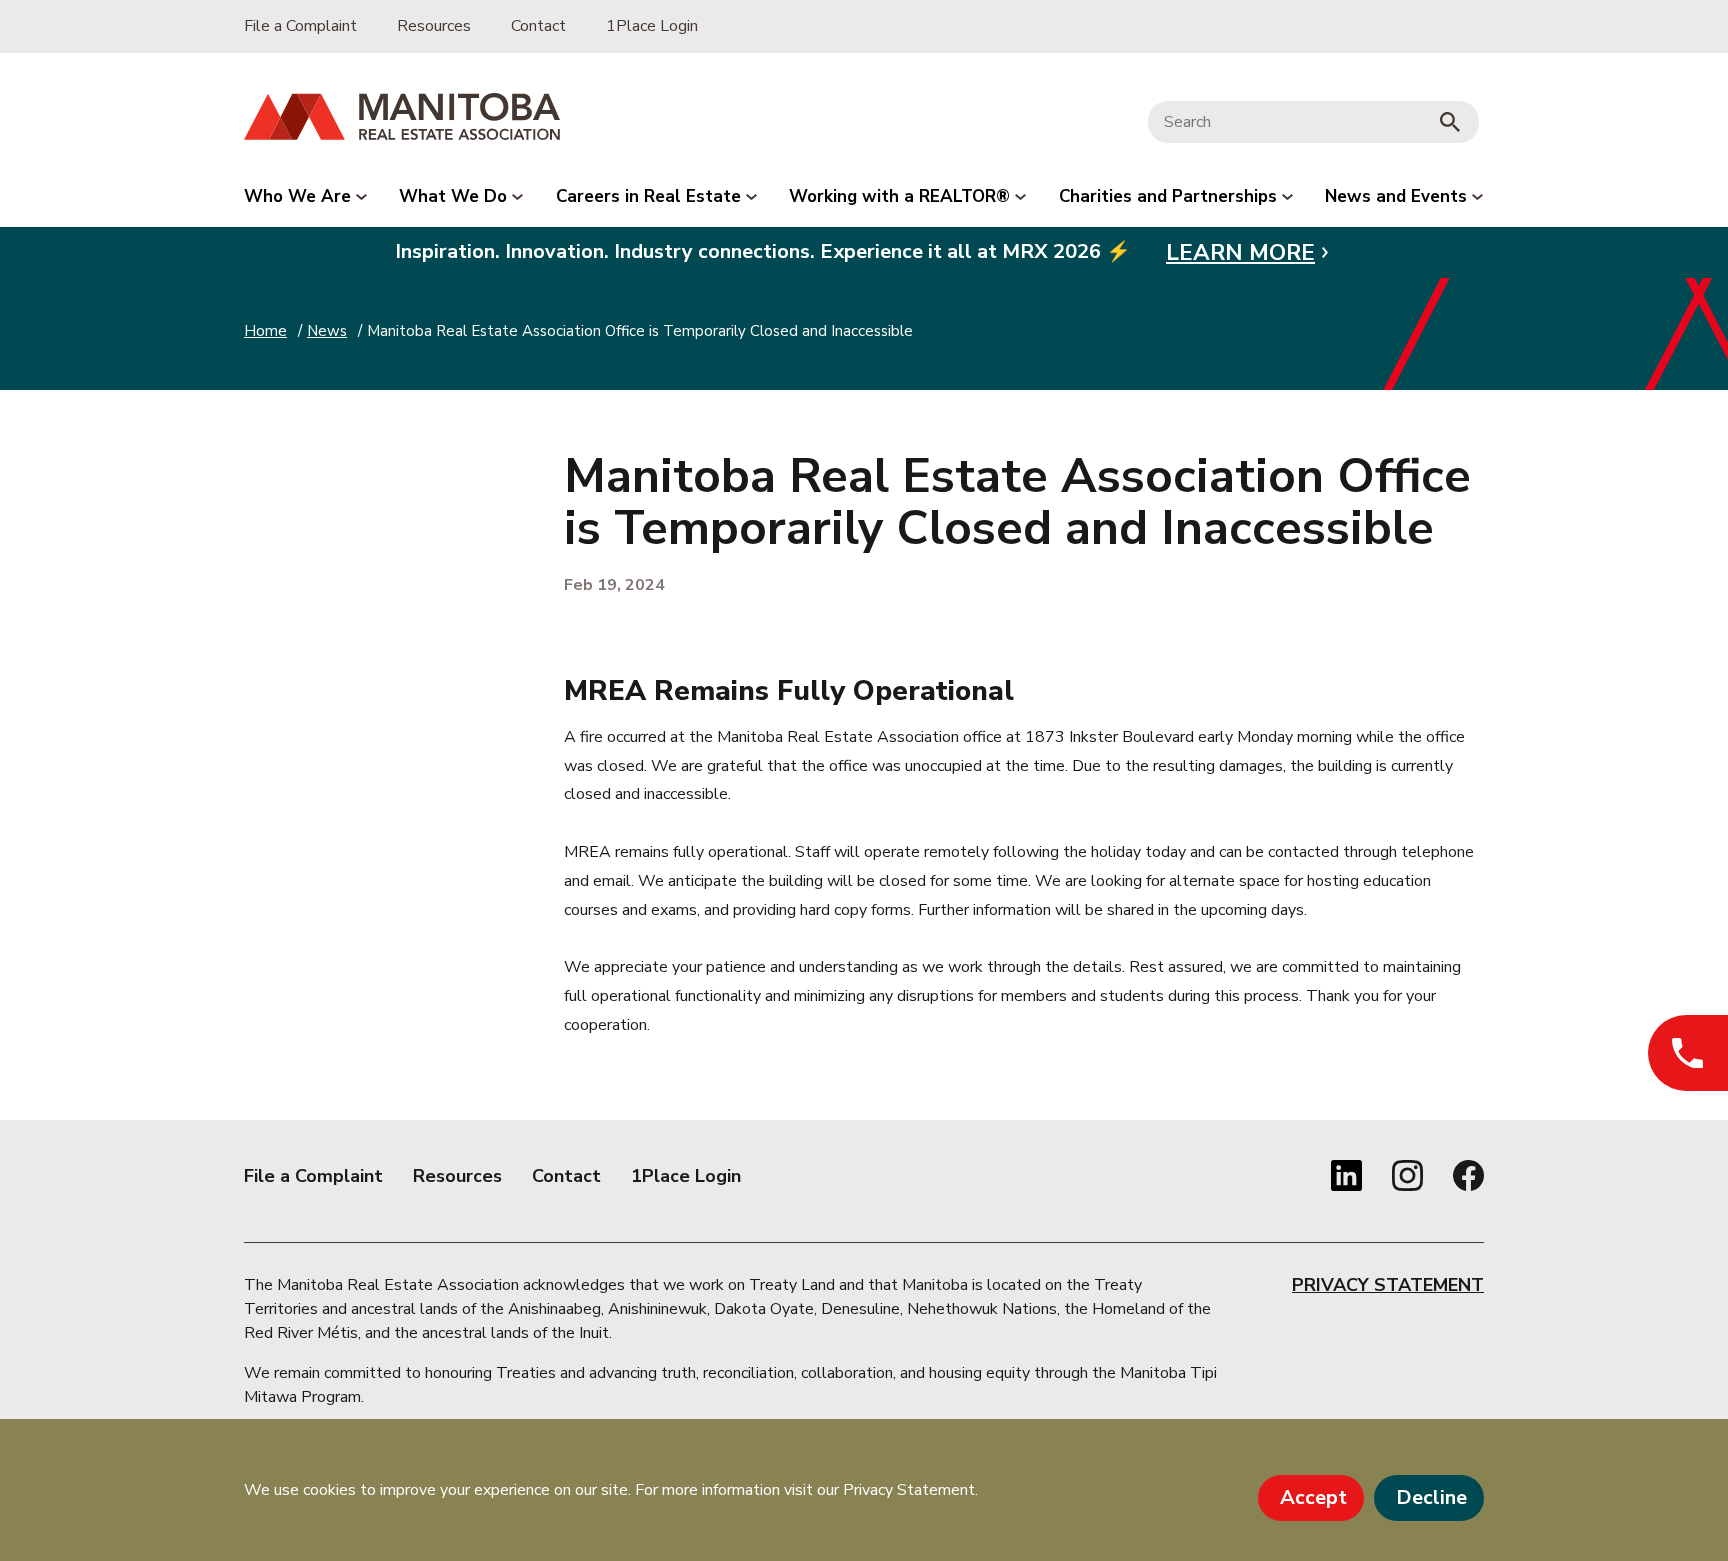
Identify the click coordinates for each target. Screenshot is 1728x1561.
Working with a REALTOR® (902, 196)
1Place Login (652, 26)
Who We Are (300, 196)
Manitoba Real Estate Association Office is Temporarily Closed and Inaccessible (640, 331)
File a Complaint (300, 26)
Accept (1313, 1497)
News (327, 331)
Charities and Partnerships (1170, 196)
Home (265, 331)
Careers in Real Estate (651, 196)
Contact (538, 26)
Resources (434, 26)
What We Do (455, 196)
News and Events (1398, 196)
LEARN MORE (1240, 252)
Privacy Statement (1388, 1285)
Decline (1431, 1497)
